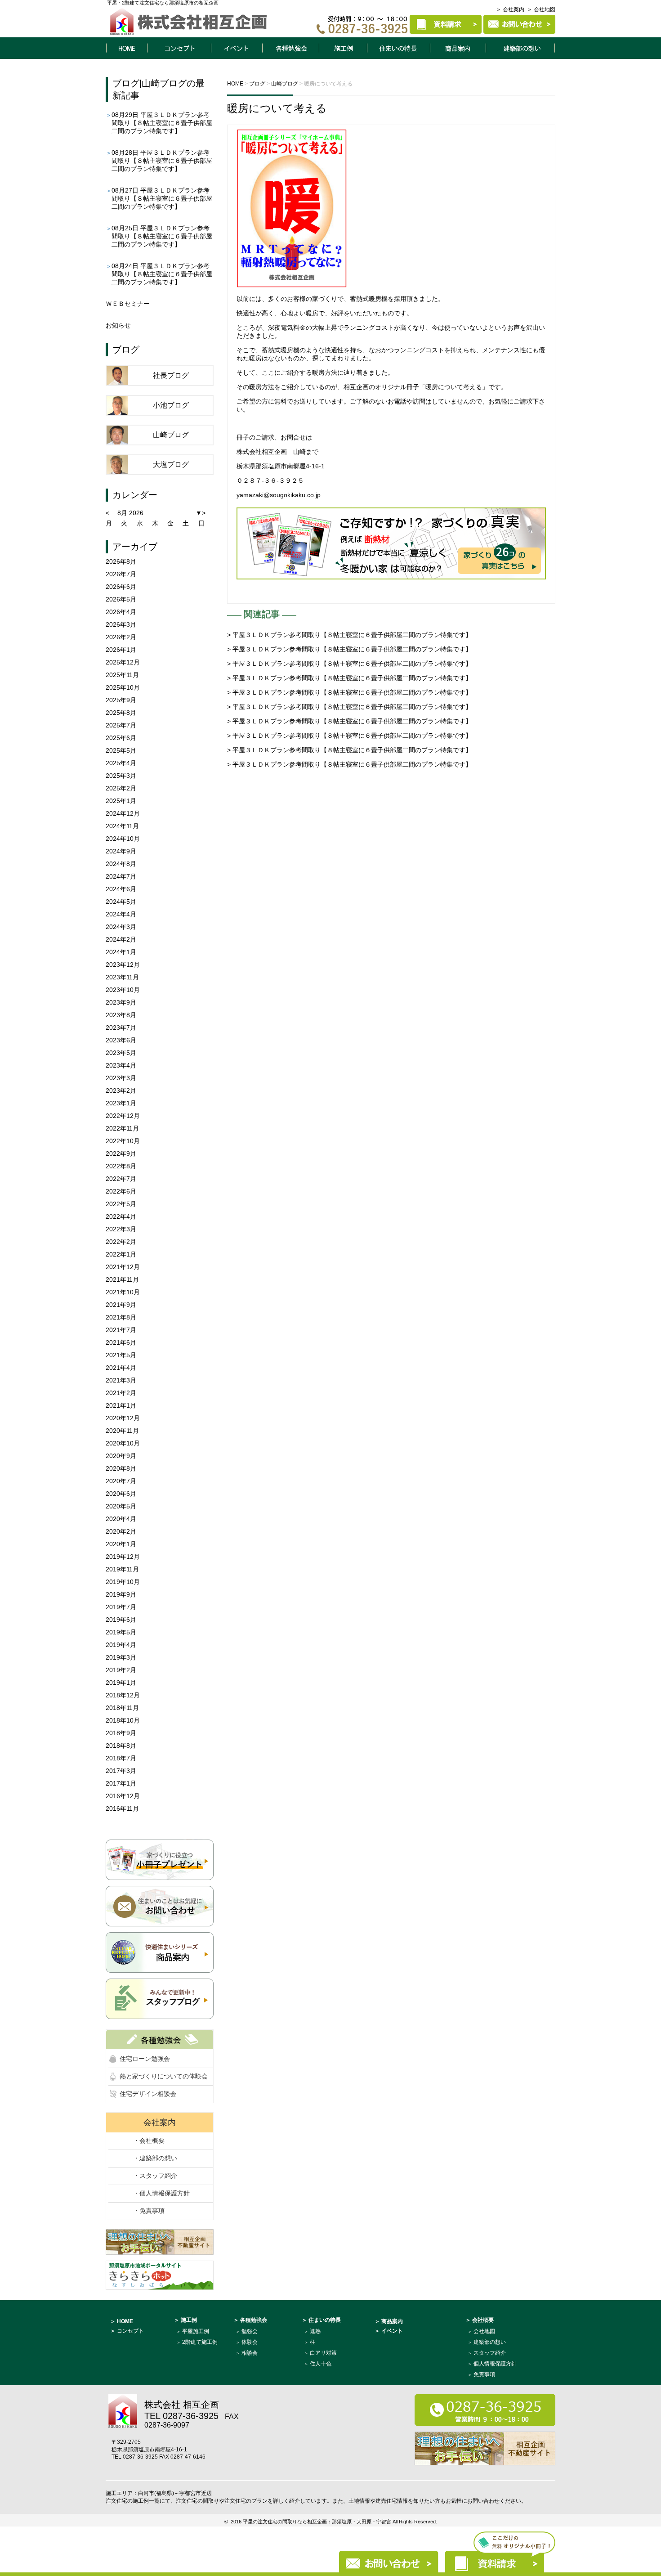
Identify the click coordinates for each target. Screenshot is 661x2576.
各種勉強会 (290, 48)
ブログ (126, 83)
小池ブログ (171, 405)
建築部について (521, 48)
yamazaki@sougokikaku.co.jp (279, 495)
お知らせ (118, 325)
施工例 (343, 48)
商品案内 (458, 48)
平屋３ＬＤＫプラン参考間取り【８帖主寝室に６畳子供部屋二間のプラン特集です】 (162, 123)
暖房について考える (277, 108)
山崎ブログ (164, 83)
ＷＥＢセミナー (128, 304)
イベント (237, 48)
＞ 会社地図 (541, 9)
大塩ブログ (171, 464)
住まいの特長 (399, 48)
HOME (126, 48)
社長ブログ (171, 375)
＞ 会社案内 (510, 9)
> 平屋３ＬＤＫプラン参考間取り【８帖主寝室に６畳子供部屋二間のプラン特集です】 (349, 635)
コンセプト (179, 48)
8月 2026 (130, 513)
